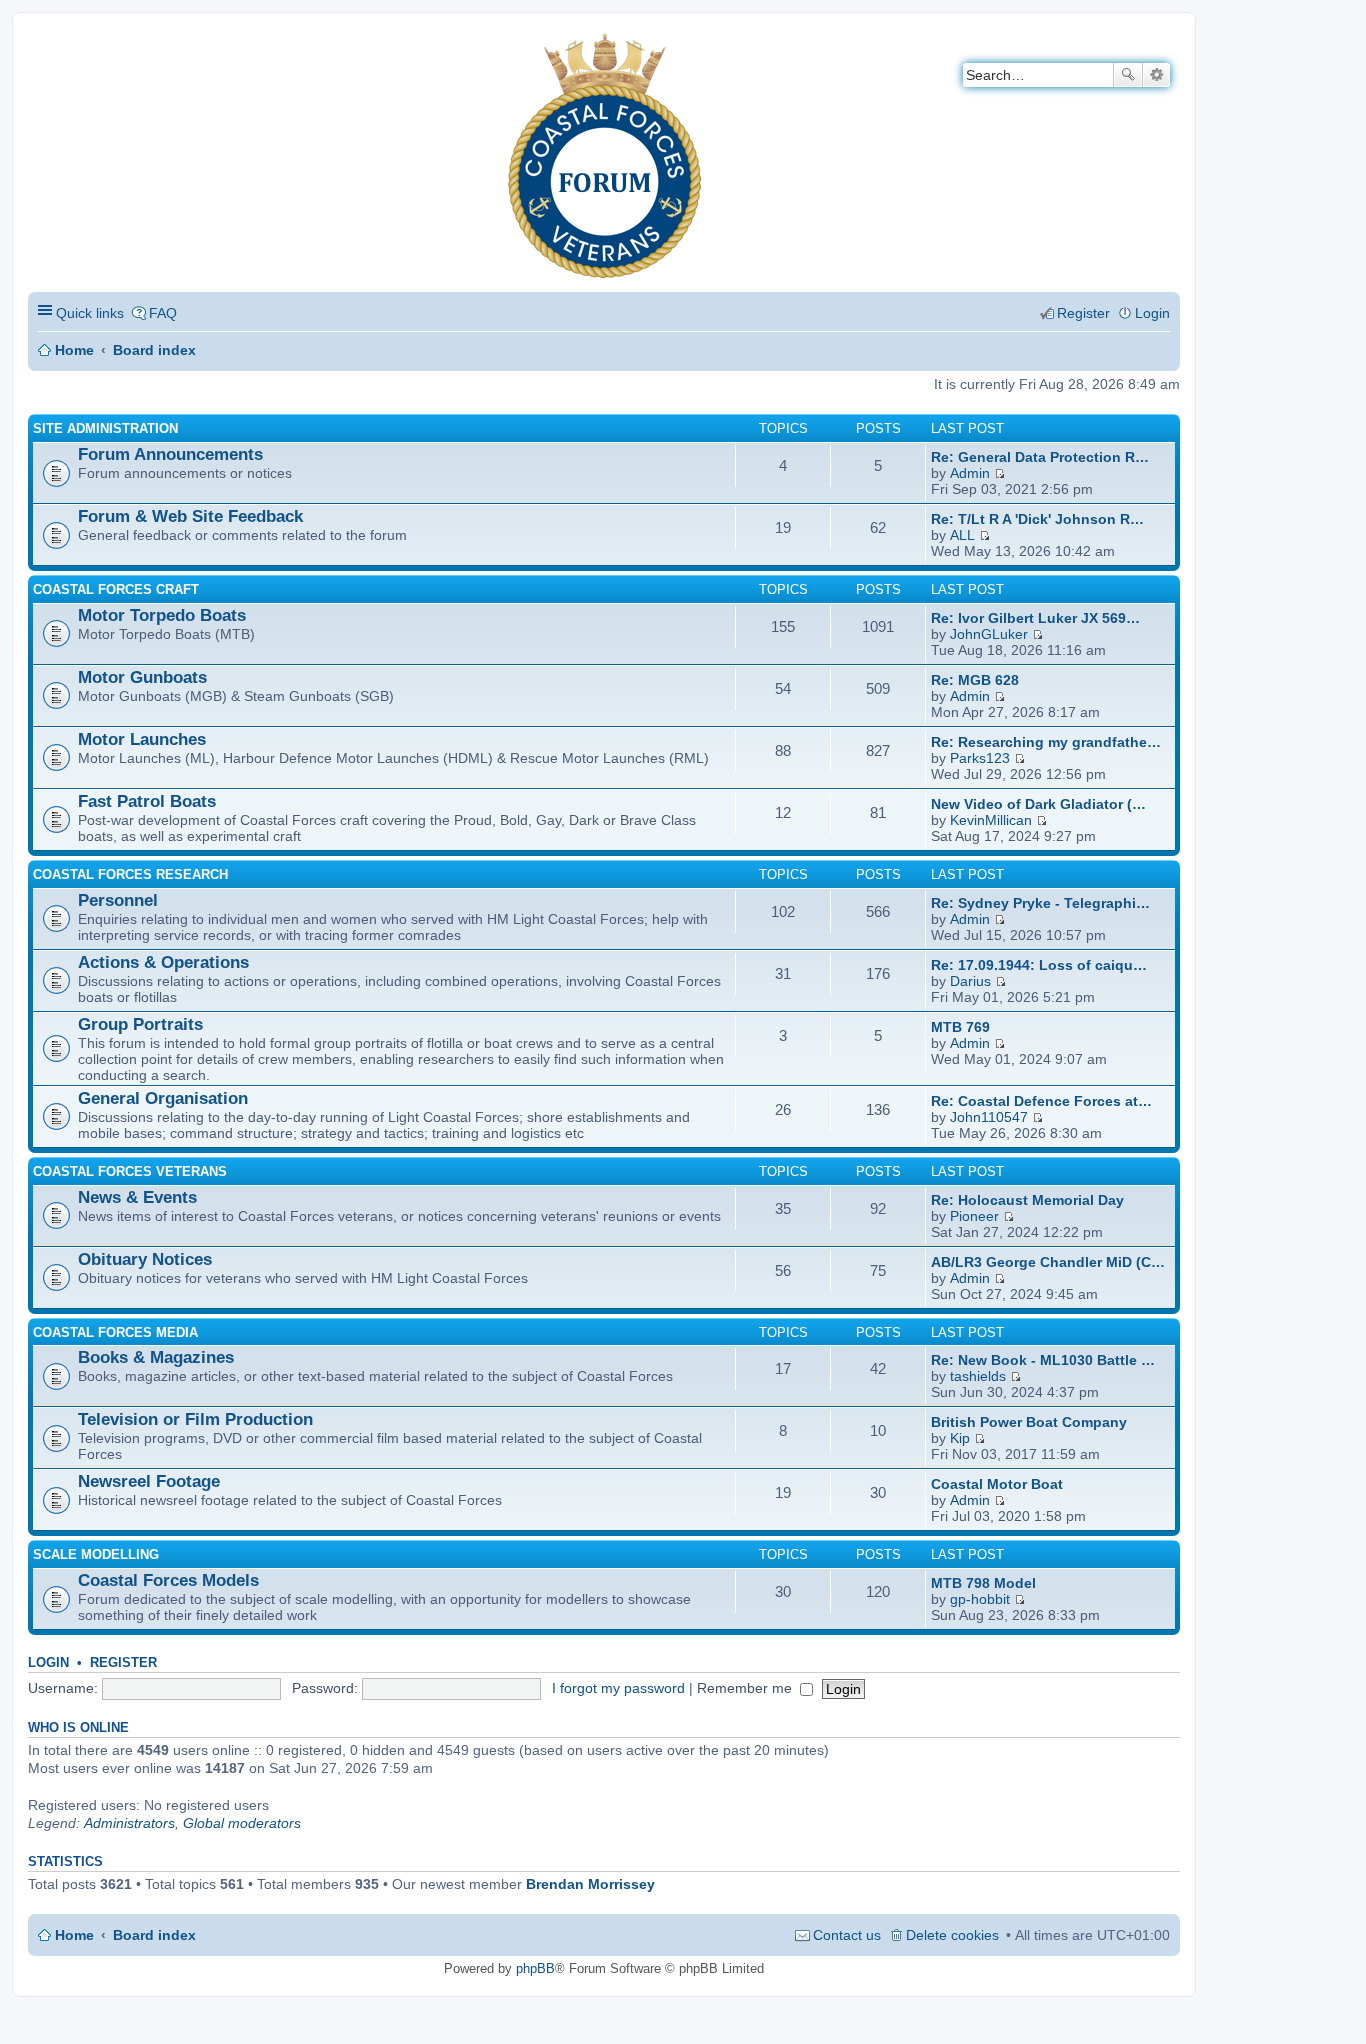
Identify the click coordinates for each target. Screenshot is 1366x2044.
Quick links (90, 313)
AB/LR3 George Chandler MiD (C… (1048, 1262)
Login (48, 1662)
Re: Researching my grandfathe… (1046, 742)
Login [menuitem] (1152, 313)
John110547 (989, 1117)
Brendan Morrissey (590, 1884)
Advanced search (1156, 75)
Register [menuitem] (1083, 313)
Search (1128, 75)
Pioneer (974, 1216)
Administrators (129, 1823)
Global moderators (242, 1823)
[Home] (44, 45)
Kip (960, 1438)
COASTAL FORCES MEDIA (115, 1332)
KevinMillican (991, 820)
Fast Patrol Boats (147, 801)
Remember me (746, 1688)
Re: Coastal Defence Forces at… (1041, 1101)
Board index (154, 350)
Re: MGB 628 (975, 680)
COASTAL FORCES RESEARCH (130, 874)
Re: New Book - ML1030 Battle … (1043, 1360)
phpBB (535, 1968)
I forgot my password (618, 1688)
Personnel (118, 900)
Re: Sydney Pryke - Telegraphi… (1040, 903)
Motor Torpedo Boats (162, 615)
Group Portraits (140, 1024)
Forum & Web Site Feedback (190, 516)
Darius (970, 981)
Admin (970, 473)
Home (74, 350)
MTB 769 (960, 1027)
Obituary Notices (145, 1259)
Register (123, 1662)
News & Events (137, 1197)
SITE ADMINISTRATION (105, 428)
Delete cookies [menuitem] (952, 1935)
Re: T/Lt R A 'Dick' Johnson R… (1037, 519)
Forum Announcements (170, 454)
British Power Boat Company (1029, 1422)
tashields (978, 1376)
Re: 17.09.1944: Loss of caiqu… (1039, 965)
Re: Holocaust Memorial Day (1027, 1200)
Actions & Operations (163, 962)
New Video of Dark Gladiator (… (1038, 804)
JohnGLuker (989, 634)
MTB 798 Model (983, 1583)
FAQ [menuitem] (163, 313)
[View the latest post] (999, 473)
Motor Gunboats (142, 677)
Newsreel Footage (149, 1481)
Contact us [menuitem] (847, 1935)
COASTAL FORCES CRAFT (116, 589)
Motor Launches (142, 739)
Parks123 (980, 758)
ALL (962, 535)
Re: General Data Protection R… (1040, 457)
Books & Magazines (156, 1357)
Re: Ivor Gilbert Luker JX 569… (1035, 618)
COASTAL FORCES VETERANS (130, 1171)
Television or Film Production (195, 1419)
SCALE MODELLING (96, 1554)
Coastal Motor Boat (997, 1484)
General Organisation (163, 1098)
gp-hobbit (980, 1599)
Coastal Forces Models (168, 1580)
